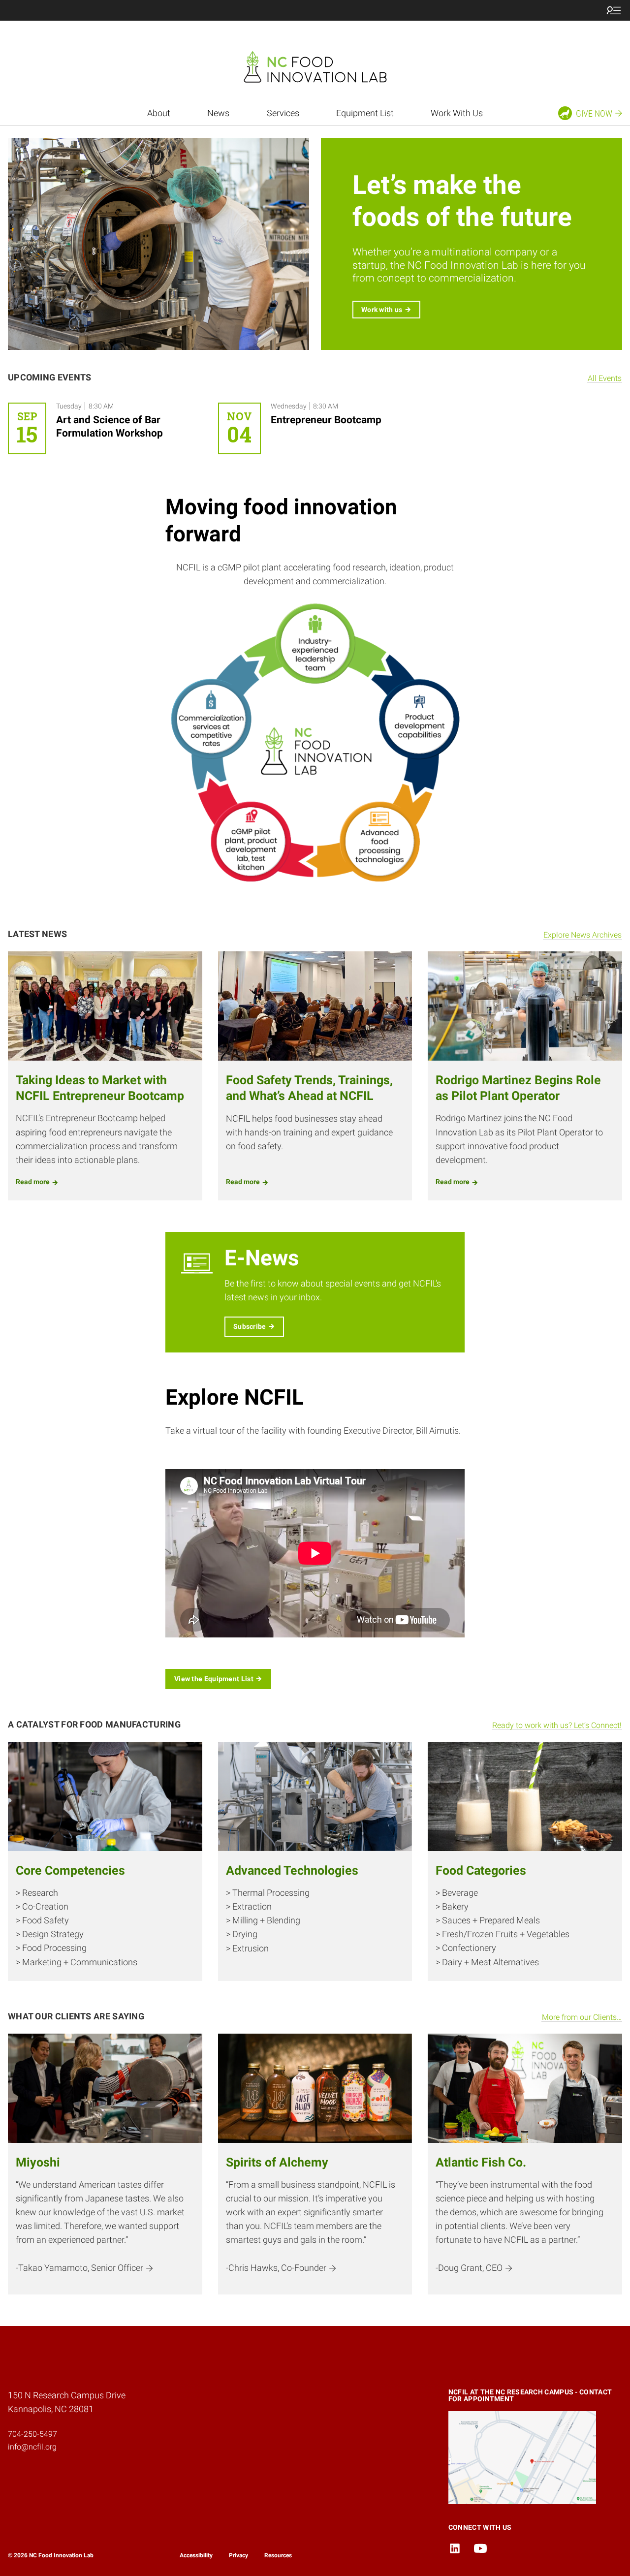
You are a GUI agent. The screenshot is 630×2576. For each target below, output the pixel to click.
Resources (278, 2555)
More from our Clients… (582, 2017)
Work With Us (457, 113)
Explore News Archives (583, 935)
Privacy (238, 2555)
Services (283, 113)
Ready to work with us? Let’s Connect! (557, 1725)
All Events (605, 378)
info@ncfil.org (32, 2447)
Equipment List (365, 113)
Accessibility (196, 2555)
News (218, 113)
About (159, 113)
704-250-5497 (32, 2434)
